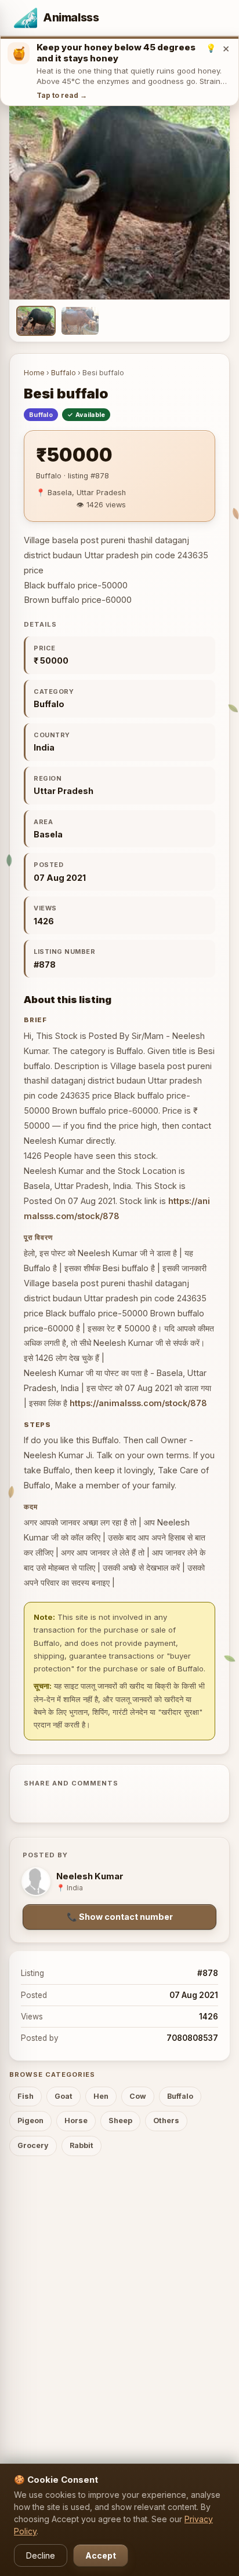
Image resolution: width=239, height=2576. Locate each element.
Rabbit (82, 2145)
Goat (64, 2096)
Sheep (120, 2121)
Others (166, 2121)
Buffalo (64, 373)
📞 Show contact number (120, 1917)
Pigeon (30, 2121)
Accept (101, 2555)
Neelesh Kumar (90, 1876)
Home (34, 373)
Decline (41, 2555)
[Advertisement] (119, 2294)
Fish (26, 2096)
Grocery (33, 2145)
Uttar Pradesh (64, 791)
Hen (101, 2096)
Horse (76, 2121)
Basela (48, 834)
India (44, 747)
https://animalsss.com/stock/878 (138, 1403)
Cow (138, 2096)
